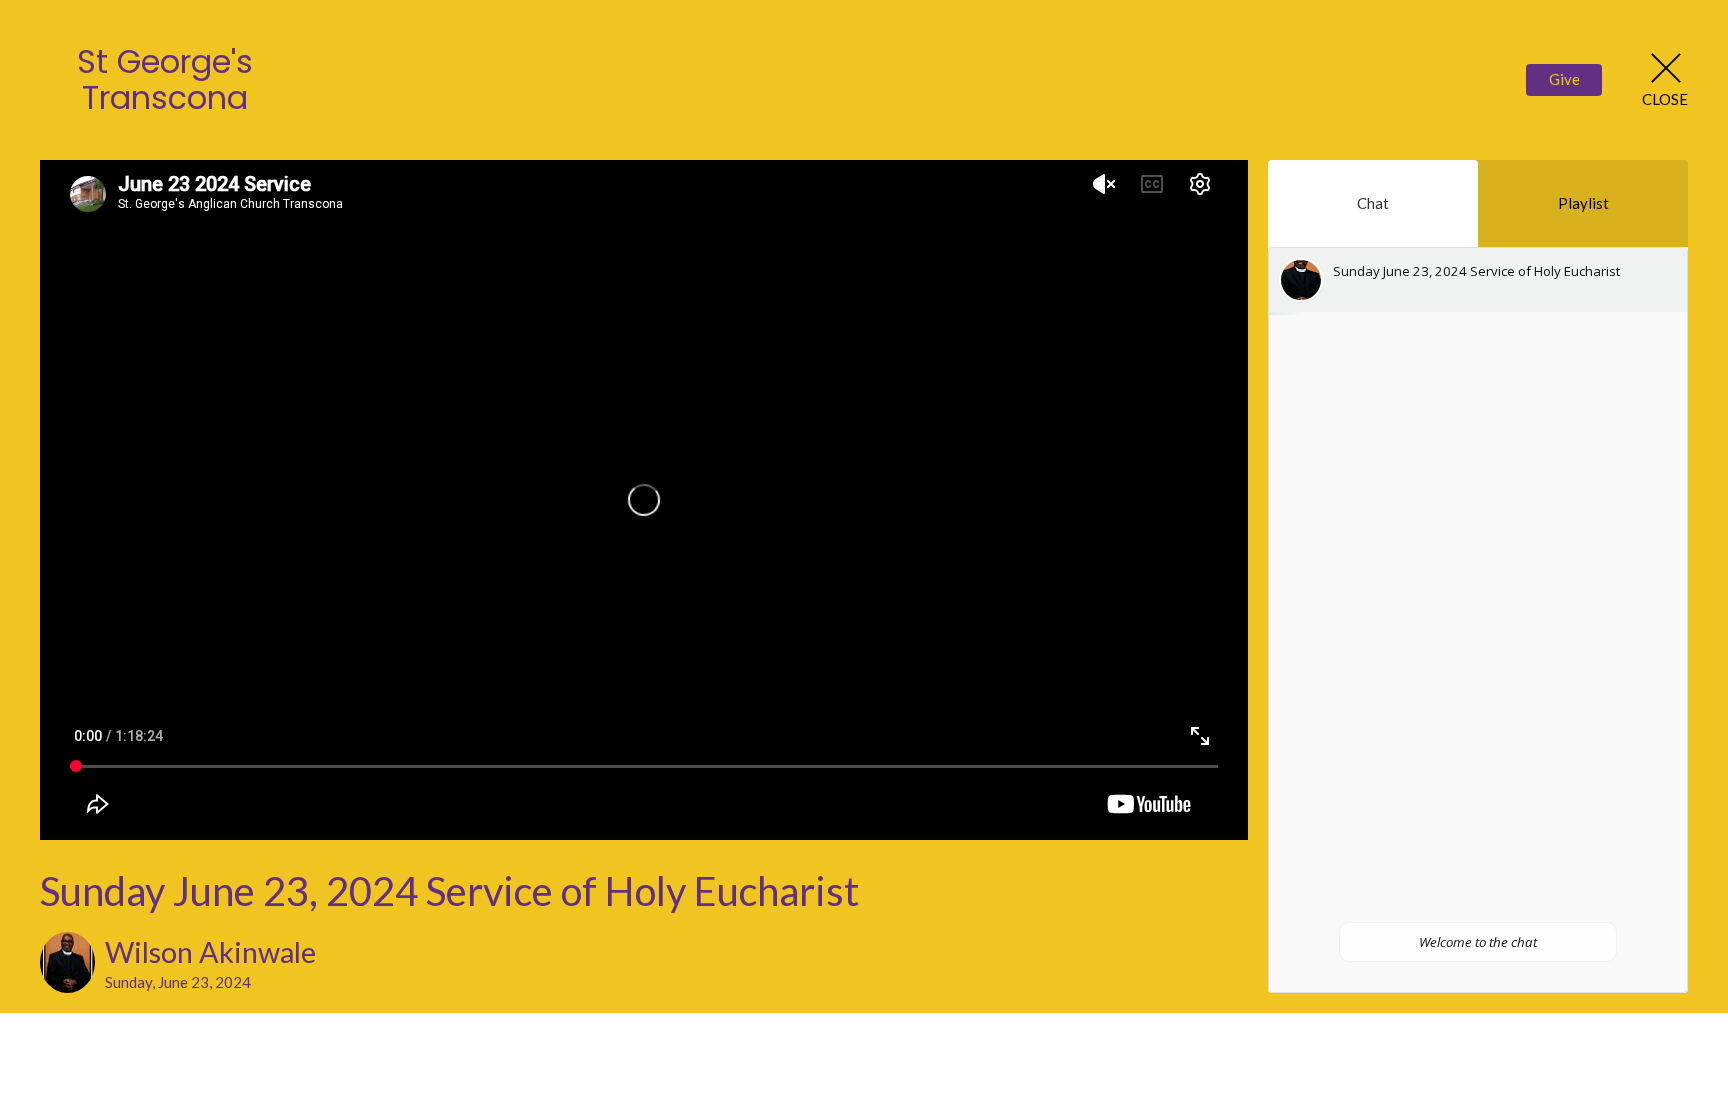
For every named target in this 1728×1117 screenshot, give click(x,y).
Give (1564, 79)
